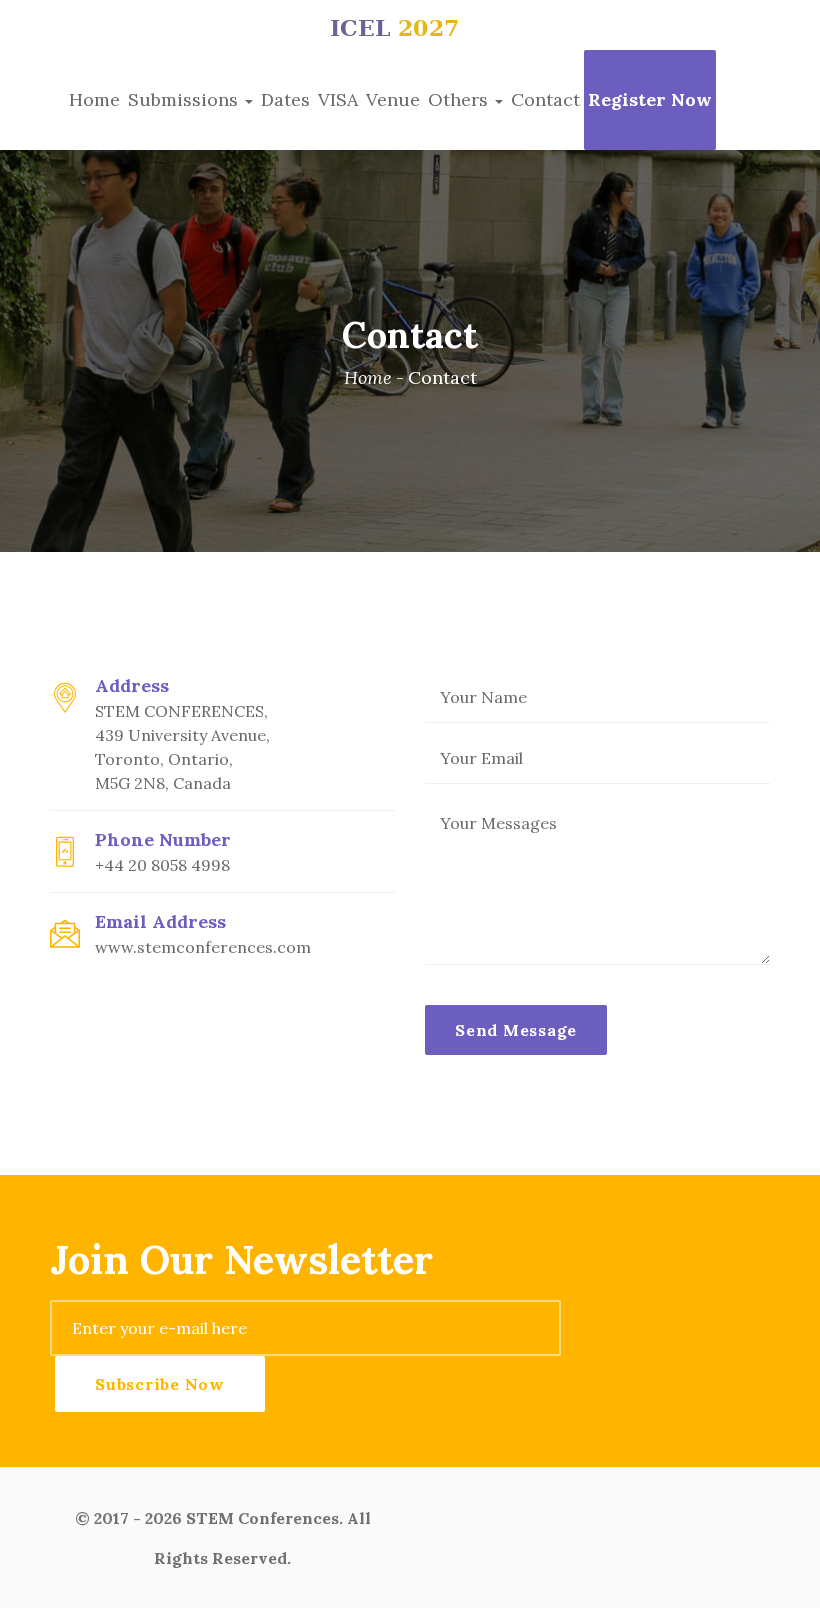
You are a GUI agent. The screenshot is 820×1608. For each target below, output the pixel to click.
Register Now (650, 99)
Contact (545, 99)
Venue (393, 99)
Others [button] (460, 99)
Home (94, 99)
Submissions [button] (185, 99)
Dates (285, 99)
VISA (338, 99)
